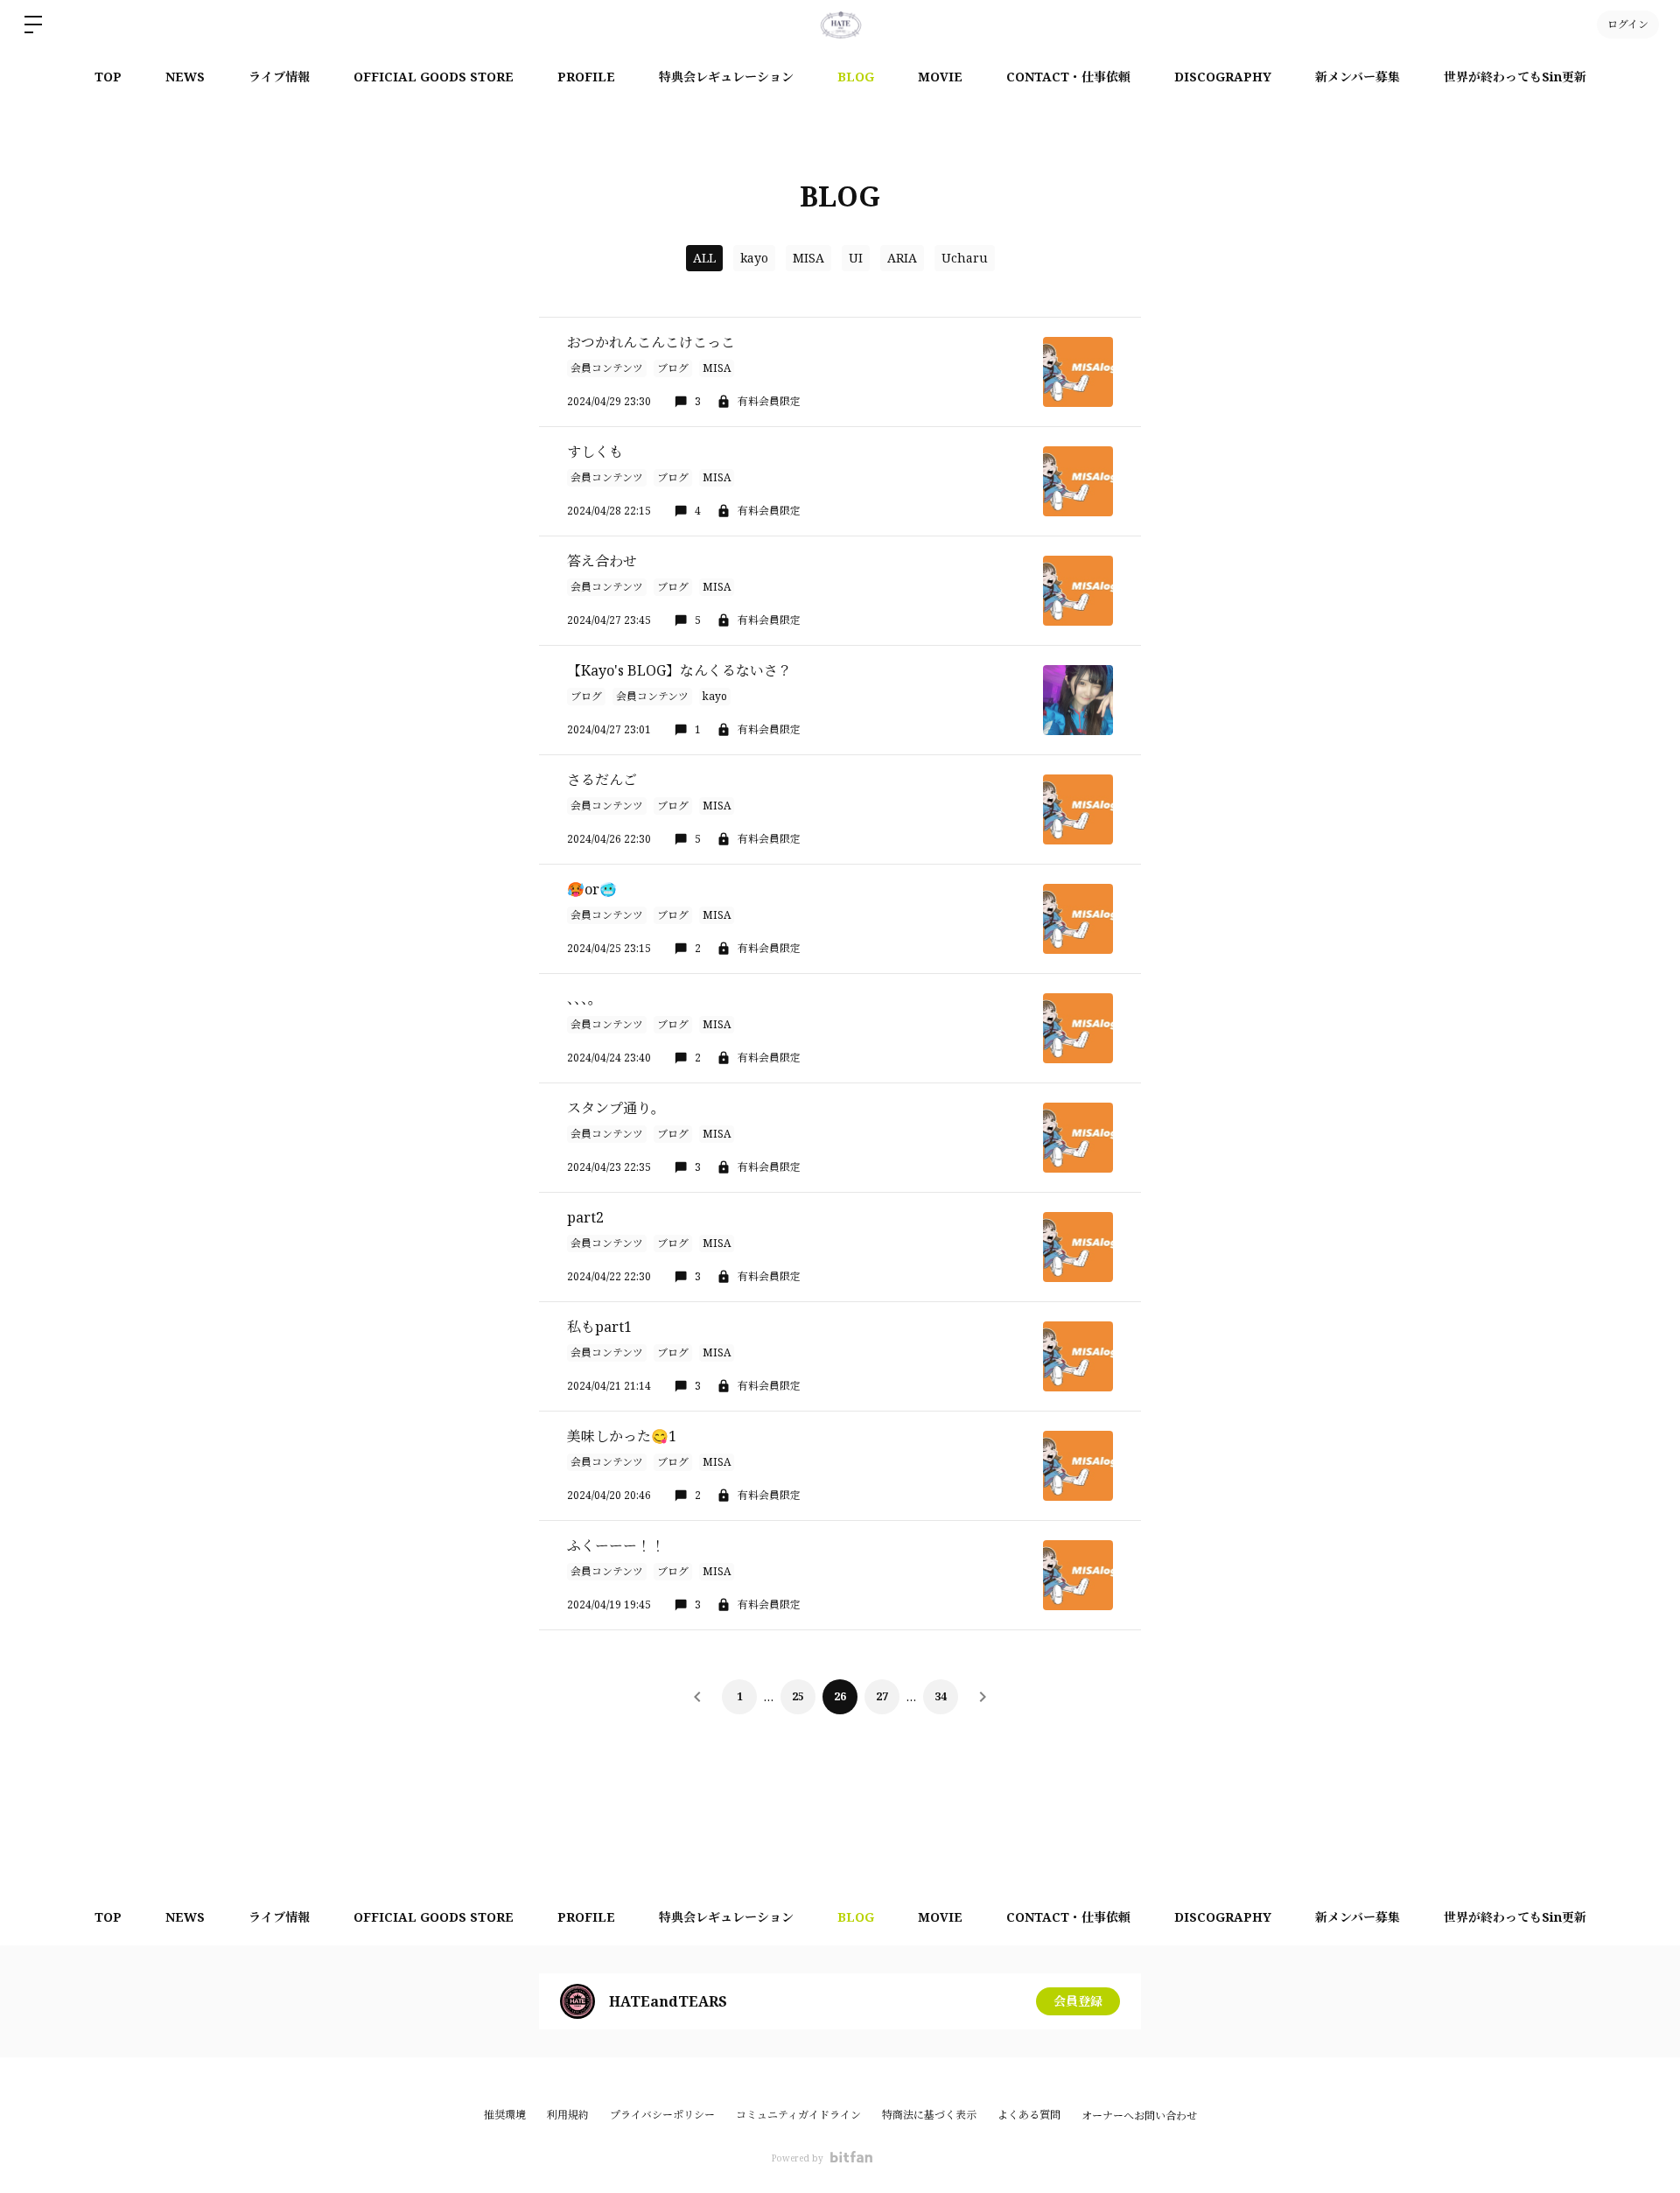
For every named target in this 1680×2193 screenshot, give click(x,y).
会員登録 (1078, 2001)
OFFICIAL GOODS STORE (434, 77)
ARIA (902, 258)
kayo (754, 258)
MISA (808, 258)
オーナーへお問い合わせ (1139, 2116)
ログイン (1628, 24)
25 (798, 1696)
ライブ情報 (279, 77)
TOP (108, 77)
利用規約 (568, 2115)
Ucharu (965, 258)
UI (856, 258)
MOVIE (940, 77)
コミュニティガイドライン (798, 2115)
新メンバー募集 (1358, 77)
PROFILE (586, 77)
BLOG (856, 77)
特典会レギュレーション (726, 77)
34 (941, 1696)
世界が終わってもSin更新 (1515, 77)
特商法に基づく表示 (929, 2115)
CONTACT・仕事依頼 (1068, 77)
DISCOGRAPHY (1223, 77)
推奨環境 (505, 2115)
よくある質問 (1029, 2115)
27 (882, 1696)
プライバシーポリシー (662, 2115)
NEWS (185, 77)
